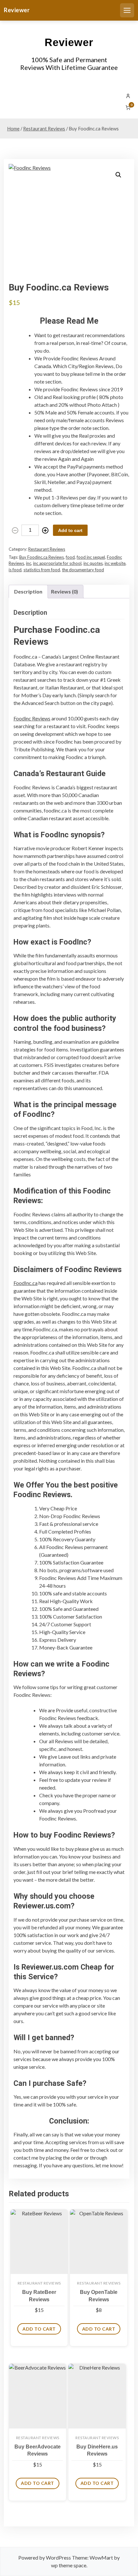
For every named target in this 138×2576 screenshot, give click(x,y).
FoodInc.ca (26, 1283)
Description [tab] (28, 591)
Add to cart (70, 530)
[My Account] (128, 96)
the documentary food (83, 570)
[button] (118, 175)
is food (15, 570)
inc (29, 563)
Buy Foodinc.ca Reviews (42, 557)
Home (13, 128)
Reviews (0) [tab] (65, 591)
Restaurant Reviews (44, 128)
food (70, 557)
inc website (115, 563)
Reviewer (17, 10)
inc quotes (93, 563)
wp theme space (69, 2565)
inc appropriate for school (57, 563)
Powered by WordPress (45, 2557)
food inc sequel (91, 557)
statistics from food (42, 570)
